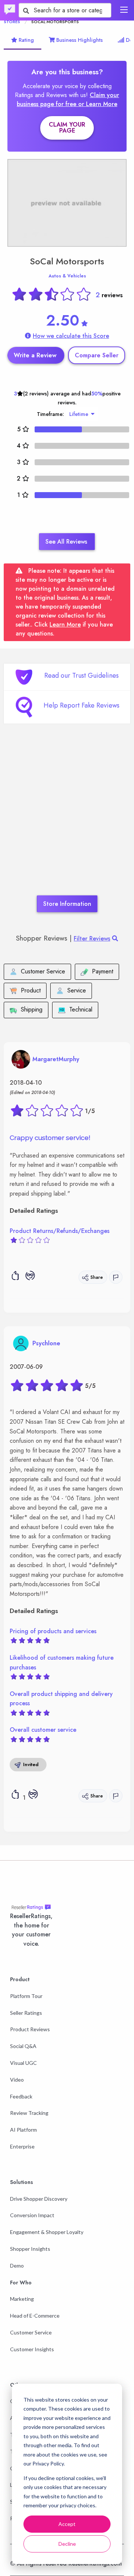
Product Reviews (30, 2029)
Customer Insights (32, 2349)
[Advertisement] (67, 821)
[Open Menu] (124, 10)
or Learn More (98, 104)
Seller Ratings (26, 2013)
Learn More (65, 624)
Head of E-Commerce (35, 2316)
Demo (17, 2266)
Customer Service (31, 2332)
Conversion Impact (32, 2215)
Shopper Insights (30, 2249)
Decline (67, 2544)
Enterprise (22, 2146)
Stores (12, 22)
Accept (67, 2524)
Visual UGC (23, 2063)
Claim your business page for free (68, 100)
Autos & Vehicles (67, 276)
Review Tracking (29, 2113)
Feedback (21, 2096)
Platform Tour (26, 1996)
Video (17, 2080)
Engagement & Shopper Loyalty (47, 2232)
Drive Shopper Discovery (39, 2199)
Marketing (22, 2299)
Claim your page (67, 128)
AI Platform (23, 2130)
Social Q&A (23, 2046)
